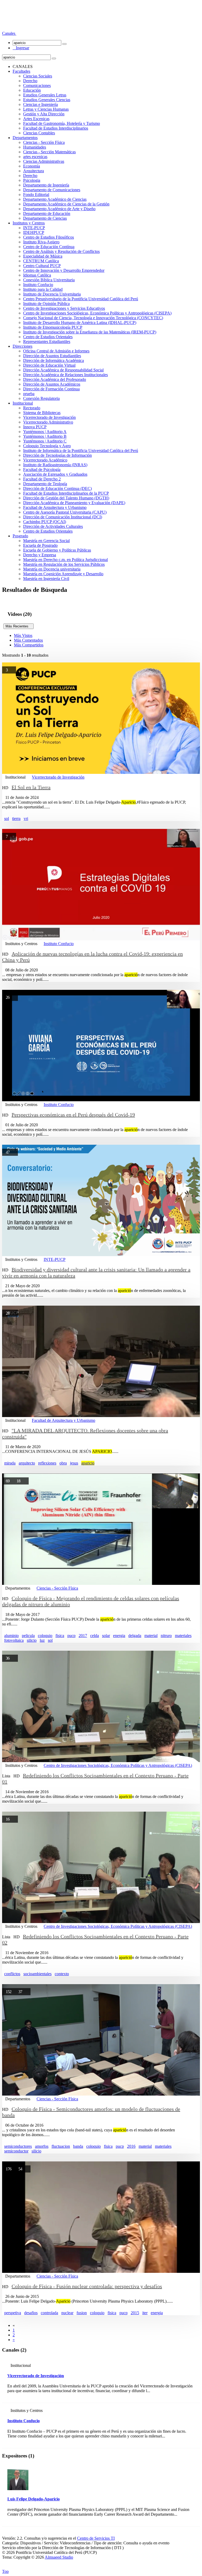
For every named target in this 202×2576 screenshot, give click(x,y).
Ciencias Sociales (38, 76)
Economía (32, 166)
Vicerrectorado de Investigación (49, 417)
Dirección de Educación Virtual (49, 365)
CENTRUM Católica (41, 261)
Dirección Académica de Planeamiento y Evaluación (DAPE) (74, 503)
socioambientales (37, 1974)
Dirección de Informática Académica (54, 360)
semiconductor (16, 2151)
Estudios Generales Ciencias (47, 100)
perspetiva (13, 2313)
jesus (74, 1463)
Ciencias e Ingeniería (41, 104)
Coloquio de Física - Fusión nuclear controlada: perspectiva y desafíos (87, 2286)
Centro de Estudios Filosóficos (49, 237)
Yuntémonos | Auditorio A (45, 432)
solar (106, 1636)
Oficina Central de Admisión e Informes (56, 351)
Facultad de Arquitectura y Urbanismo (55, 507)
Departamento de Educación (47, 213)
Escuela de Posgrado (40, 545)
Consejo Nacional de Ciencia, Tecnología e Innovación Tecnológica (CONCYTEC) (93, 318)
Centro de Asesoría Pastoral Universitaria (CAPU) (65, 512)
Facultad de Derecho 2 (42, 479)
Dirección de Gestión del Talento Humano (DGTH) (66, 498)
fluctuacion (61, 2146)
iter (145, 2313)
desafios (31, 2313)
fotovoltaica (14, 1640)
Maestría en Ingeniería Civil (46, 579)
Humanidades (35, 147)
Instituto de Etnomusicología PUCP (53, 327)
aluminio (11, 1636)
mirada (10, 1463)
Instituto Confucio (38, 285)
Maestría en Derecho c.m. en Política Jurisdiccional (65, 560)
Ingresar (21, 48)
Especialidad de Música (43, 256)
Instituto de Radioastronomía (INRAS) (55, 465)
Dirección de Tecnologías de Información (57, 455)
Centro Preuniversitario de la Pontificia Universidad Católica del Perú (81, 299)
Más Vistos (23, 635)
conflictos (12, 1974)
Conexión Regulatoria (41, 398)
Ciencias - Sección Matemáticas (49, 152)
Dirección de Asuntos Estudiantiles (52, 356)
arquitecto (27, 1463)
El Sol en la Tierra (31, 787)
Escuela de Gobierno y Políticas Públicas (57, 550)
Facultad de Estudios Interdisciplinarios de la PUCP (66, 493)
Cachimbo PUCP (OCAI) (45, 522)
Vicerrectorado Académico (45, 460)
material (151, 1636)
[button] (9, 33)
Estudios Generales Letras (45, 95)
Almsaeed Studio (59, 2557)
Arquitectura (34, 171)
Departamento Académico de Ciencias (55, 199)
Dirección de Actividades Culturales (53, 526)
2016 (131, 2146)
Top (5, 2571)
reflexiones (47, 1463)
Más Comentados (28, 640)
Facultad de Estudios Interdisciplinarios (56, 128)
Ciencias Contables (39, 133)
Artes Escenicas (36, 119)
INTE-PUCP (34, 228)
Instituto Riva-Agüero (41, 242)
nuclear (67, 2313)
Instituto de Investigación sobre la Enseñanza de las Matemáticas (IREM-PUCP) (90, 332)
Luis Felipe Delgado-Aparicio (34, 2499)
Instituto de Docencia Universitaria (52, 294)
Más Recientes (19, 626)
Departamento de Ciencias (45, 218)
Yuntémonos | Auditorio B (45, 436)
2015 (135, 2313)
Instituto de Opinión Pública (46, 304)
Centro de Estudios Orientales (48, 337)
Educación (32, 90)
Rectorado (32, 408)
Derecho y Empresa (40, 555)
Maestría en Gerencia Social (46, 541)
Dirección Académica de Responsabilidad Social (63, 370)
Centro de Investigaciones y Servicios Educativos (64, 308)
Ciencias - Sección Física (44, 142)
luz (42, 1640)
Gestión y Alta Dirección (44, 114)
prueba (29, 394)
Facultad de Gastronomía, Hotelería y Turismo (62, 123)
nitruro (166, 1636)
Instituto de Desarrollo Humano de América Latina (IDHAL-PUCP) (80, 323)
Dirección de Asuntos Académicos (52, 384)
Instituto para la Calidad (43, 289)
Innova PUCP (35, 427)
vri (26, 818)
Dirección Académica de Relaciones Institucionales (65, 375)
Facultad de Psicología (42, 470)
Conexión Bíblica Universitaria (49, 280)
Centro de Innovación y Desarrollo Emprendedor (64, 270)
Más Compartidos (29, 645)
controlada (49, 2313)
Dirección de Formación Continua (51, 389)
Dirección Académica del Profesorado (55, 379)
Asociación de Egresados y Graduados (55, 474)
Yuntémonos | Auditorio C (45, 441)
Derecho (30, 81)
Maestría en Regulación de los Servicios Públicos (64, 564)
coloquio (45, 1636)
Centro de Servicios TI (96, 2538)
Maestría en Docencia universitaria (52, 569)
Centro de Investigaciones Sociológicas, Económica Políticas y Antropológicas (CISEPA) (97, 313)
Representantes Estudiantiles (47, 341)
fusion (82, 2313)
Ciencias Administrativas (44, 161)
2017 (83, 1636)
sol (7, 818)
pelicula (28, 1636)
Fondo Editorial (36, 195)
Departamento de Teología (45, 484)
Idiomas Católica (37, 275)
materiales (183, 1636)
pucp (71, 1636)
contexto (62, 1974)
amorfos (42, 2146)
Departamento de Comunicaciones (52, 190)
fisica (60, 1636)
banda (78, 2146)
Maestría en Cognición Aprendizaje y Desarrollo (63, 574)
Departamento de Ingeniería (46, 185)
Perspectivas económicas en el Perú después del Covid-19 (73, 1115)
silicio (32, 1640)
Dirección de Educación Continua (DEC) (57, 488)
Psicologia (32, 180)
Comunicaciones (37, 85)
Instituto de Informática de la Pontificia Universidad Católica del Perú (81, 451)
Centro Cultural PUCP (42, 266)
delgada (135, 1636)
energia (119, 1636)
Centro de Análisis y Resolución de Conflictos (61, 251)
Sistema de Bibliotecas (42, 413)
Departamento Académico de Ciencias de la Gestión (66, 204)
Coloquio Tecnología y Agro (47, 446)
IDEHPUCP (34, 232)
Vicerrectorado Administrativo (48, 422)
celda (95, 1636)
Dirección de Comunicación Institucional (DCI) (63, 517)
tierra (16, 818)
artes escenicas (35, 157)
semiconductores (18, 2146)
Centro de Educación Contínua (49, 247)
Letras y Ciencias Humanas (46, 109)
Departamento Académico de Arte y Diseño (59, 209)
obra (63, 1463)
